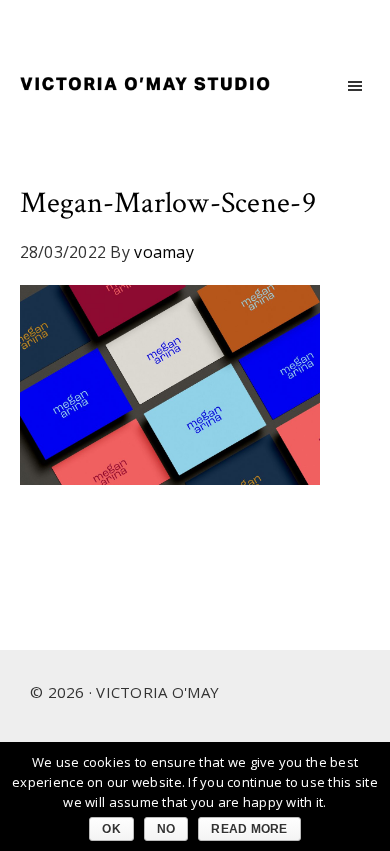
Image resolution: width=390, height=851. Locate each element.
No (166, 829)
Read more (249, 829)
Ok (111, 829)
